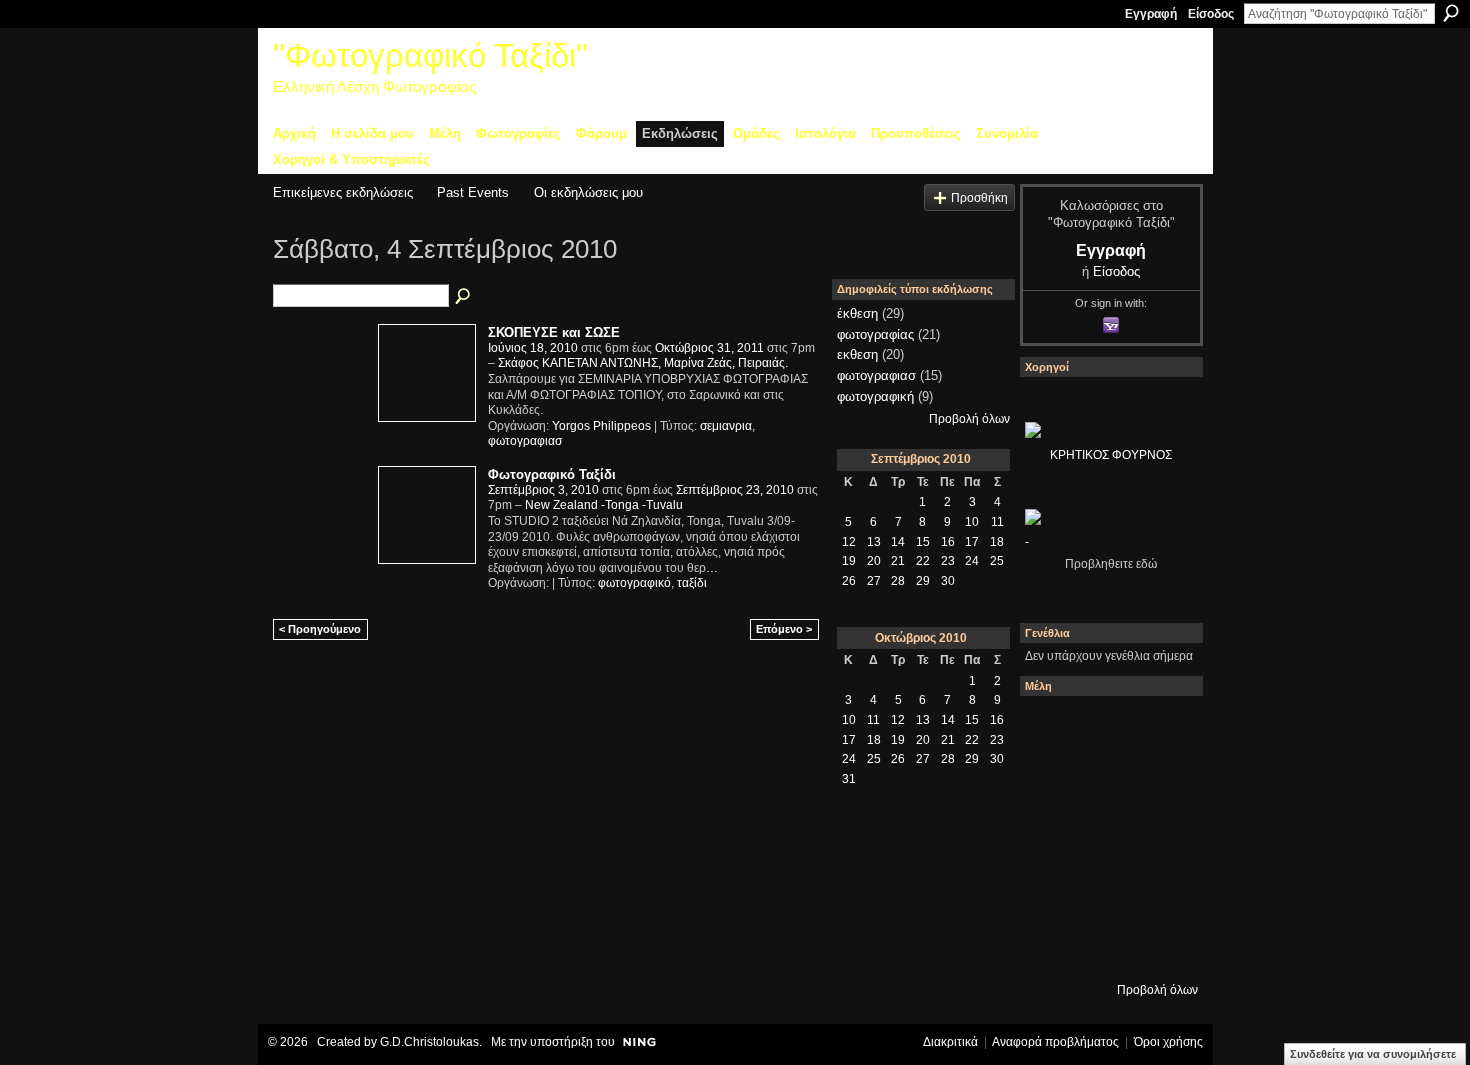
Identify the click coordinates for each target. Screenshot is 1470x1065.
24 (972, 561)
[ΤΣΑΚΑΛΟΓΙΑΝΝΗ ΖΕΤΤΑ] (1052, 945)
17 (972, 542)
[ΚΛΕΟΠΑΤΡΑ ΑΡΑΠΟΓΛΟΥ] (1106, 837)
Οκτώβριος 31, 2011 (709, 348)
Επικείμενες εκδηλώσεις (343, 192)
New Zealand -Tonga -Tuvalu (604, 505)
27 (874, 581)
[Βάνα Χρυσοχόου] (1106, 783)
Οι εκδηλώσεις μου (588, 192)
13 (874, 542)
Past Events (473, 192)
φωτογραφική (875, 396)
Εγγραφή (1151, 14)
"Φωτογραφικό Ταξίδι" (430, 55)
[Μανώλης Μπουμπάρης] (1052, 891)
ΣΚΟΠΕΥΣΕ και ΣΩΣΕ (554, 332)
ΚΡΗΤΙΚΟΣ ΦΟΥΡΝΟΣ (1111, 455)
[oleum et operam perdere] (1106, 729)
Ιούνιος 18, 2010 (533, 348)
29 (923, 581)
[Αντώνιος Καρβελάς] (1106, 945)
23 (948, 561)
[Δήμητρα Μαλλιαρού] (1160, 729)
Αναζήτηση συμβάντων (464, 297)
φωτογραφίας (875, 334)
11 (997, 522)
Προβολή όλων (969, 419)
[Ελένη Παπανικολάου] (1160, 837)
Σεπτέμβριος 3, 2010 (543, 490)
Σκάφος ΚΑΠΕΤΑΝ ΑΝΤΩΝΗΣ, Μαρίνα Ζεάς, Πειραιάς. (643, 363)
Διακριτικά (950, 1042)
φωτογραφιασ (525, 441)
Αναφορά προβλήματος (1055, 1042)
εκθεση (857, 354)
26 (849, 581)
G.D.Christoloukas (429, 1042)
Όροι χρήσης (1168, 1042)
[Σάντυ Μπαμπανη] (1160, 891)
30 (948, 581)
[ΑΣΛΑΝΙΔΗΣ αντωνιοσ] (1052, 837)
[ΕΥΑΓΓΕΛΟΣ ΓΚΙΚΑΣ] (1106, 891)
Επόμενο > (784, 629)
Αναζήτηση (1451, 13)
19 (849, 561)
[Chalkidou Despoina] (1052, 783)
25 (997, 561)
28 (898, 581)
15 (923, 542)
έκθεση (857, 313)
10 (972, 522)
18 (997, 542)
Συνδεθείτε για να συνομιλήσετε (1373, 1054)
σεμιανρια (726, 426)
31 (849, 779)
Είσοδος (1211, 14)
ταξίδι (692, 583)
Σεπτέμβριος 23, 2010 (735, 490)
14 (898, 542)
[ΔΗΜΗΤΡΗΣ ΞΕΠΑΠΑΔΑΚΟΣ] (1160, 783)
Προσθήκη (979, 197)
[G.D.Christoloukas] (1160, 945)
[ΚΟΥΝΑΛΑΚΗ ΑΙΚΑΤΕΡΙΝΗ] (1052, 729)
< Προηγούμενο (320, 629)
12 (849, 542)
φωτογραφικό (634, 583)
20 (874, 561)
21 (898, 561)
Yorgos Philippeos (601, 426)
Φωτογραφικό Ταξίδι (552, 474)
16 (948, 542)
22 (923, 561)
